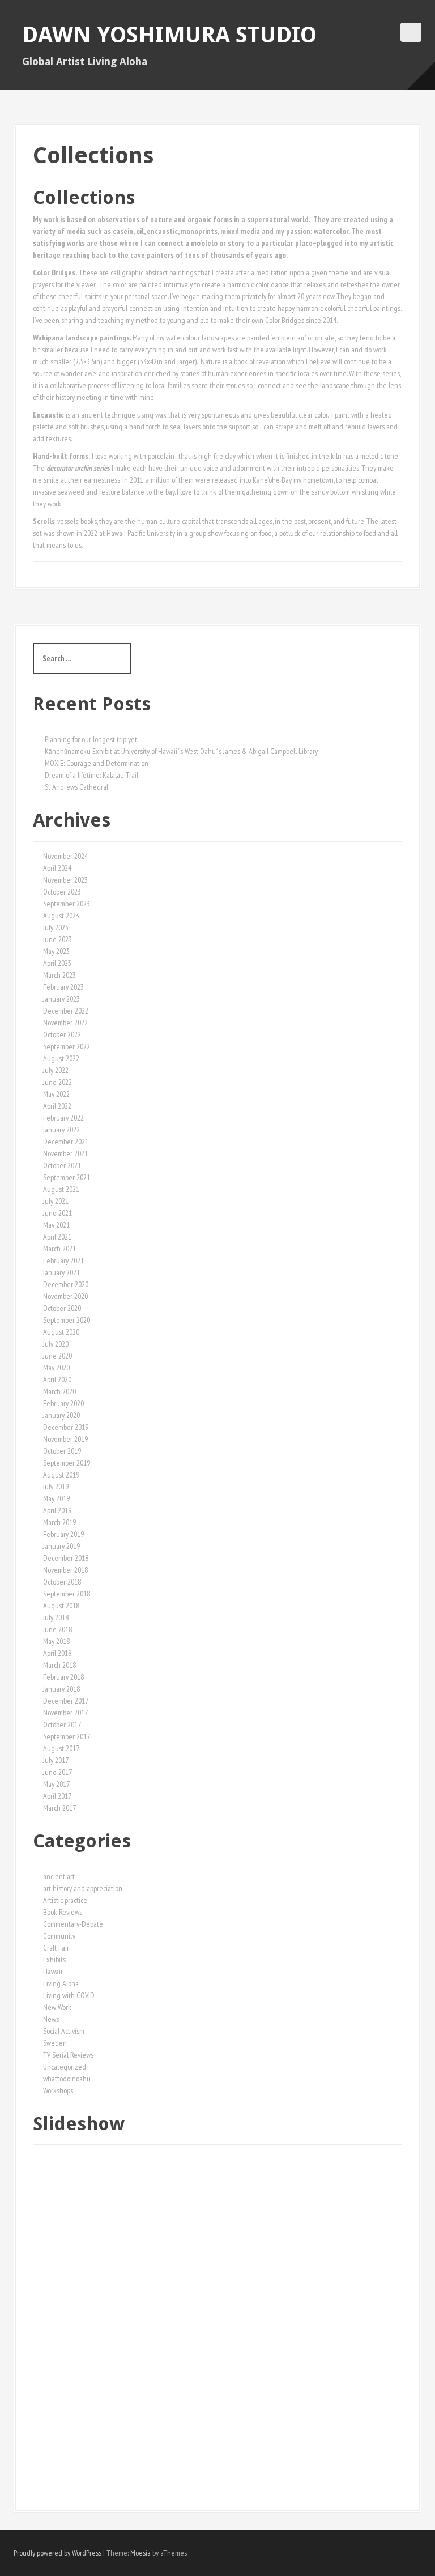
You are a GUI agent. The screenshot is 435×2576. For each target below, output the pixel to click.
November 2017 (65, 1713)
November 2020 (65, 1296)
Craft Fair (56, 1948)
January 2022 (61, 1130)
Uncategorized (65, 2067)
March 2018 (59, 1665)
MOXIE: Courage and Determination (97, 763)
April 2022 (57, 1106)
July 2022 (56, 1070)
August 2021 (61, 1189)
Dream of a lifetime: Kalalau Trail (91, 775)
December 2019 (66, 1427)
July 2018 (56, 1617)
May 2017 (56, 1784)
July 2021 (56, 1201)
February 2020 (63, 1403)
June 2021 (57, 1213)
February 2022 (63, 1118)
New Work (57, 2007)
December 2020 (66, 1284)
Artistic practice (65, 1900)
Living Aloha (61, 1983)
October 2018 (62, 1582)
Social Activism (64, 2031)
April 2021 (57, 1237)
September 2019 (67, 1463)
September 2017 (67, 1736)
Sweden (55, 2043)
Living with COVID (69, 1995)
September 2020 (67, 1320)
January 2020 (61, 1415)
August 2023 (61, 916)
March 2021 (59, 1249)
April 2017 (57, 1796)
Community (59, 1936)
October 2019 (62, 1451)
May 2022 (56, 1094)
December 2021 (66, 1142)
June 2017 (57, 1772)
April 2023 (57, 963)
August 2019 (61, 1475)
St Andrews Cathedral (76, 787)
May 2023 (56, 951)
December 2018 (66, 1558)
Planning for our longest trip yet (91, 739)
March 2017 (59, 1808)
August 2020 (61, 1332)
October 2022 (62, 1034)
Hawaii (53, 1972)
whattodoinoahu (67, 2079)
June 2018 (57, 1629)
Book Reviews (63, 1912)
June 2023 (57, 939)
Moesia (140, 2553)
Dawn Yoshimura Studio (169, 35)
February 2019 (63, 1534)
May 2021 (56, 1225)
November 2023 (65, 880)
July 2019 (56, 1487)
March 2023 (59, 975)
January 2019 (61, 1546)
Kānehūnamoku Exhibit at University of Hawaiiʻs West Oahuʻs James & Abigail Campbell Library (181, 751)
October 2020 (62, 1308)
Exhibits (54, 1960)
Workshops (58, 2090)
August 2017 (61, 1748)
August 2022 (61, 1058)
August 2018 (61, 1606)
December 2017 (66, 1701)
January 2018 (61, 1689)
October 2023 (62, 892)
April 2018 (57, 1653)
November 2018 (65, 1570)
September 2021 (67, 1177)
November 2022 (65, 1023)
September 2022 (67, 1046)
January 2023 (61, 999)
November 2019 (65, 1439)
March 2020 (59, 1391)
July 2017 (56, 1760)
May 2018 (56, 1641)
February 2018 (63, 1677)
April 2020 (57, 1379)
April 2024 (57, 868)
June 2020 (57, 1356)
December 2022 (66, 1011)
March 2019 (59, 1522)
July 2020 (56, 1344)
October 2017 (62, 1725)
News (51, 2019)
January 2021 (61, 1272)
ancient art (59, 1876)
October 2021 (62, 1165)
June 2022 (57, 1082)
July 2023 (56, 927)
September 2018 (67, 1594)
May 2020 (56, 1368)
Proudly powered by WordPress (57, 2553)
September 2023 (67, 904)
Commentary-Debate (73, 1924)
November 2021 (65, 1153)
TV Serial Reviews (68, 2055)
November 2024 (65, 856)
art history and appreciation (83, 1888)
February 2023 (63, 987)
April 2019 (57, 1510)
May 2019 (56, 1498)
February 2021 (63, 1261)
